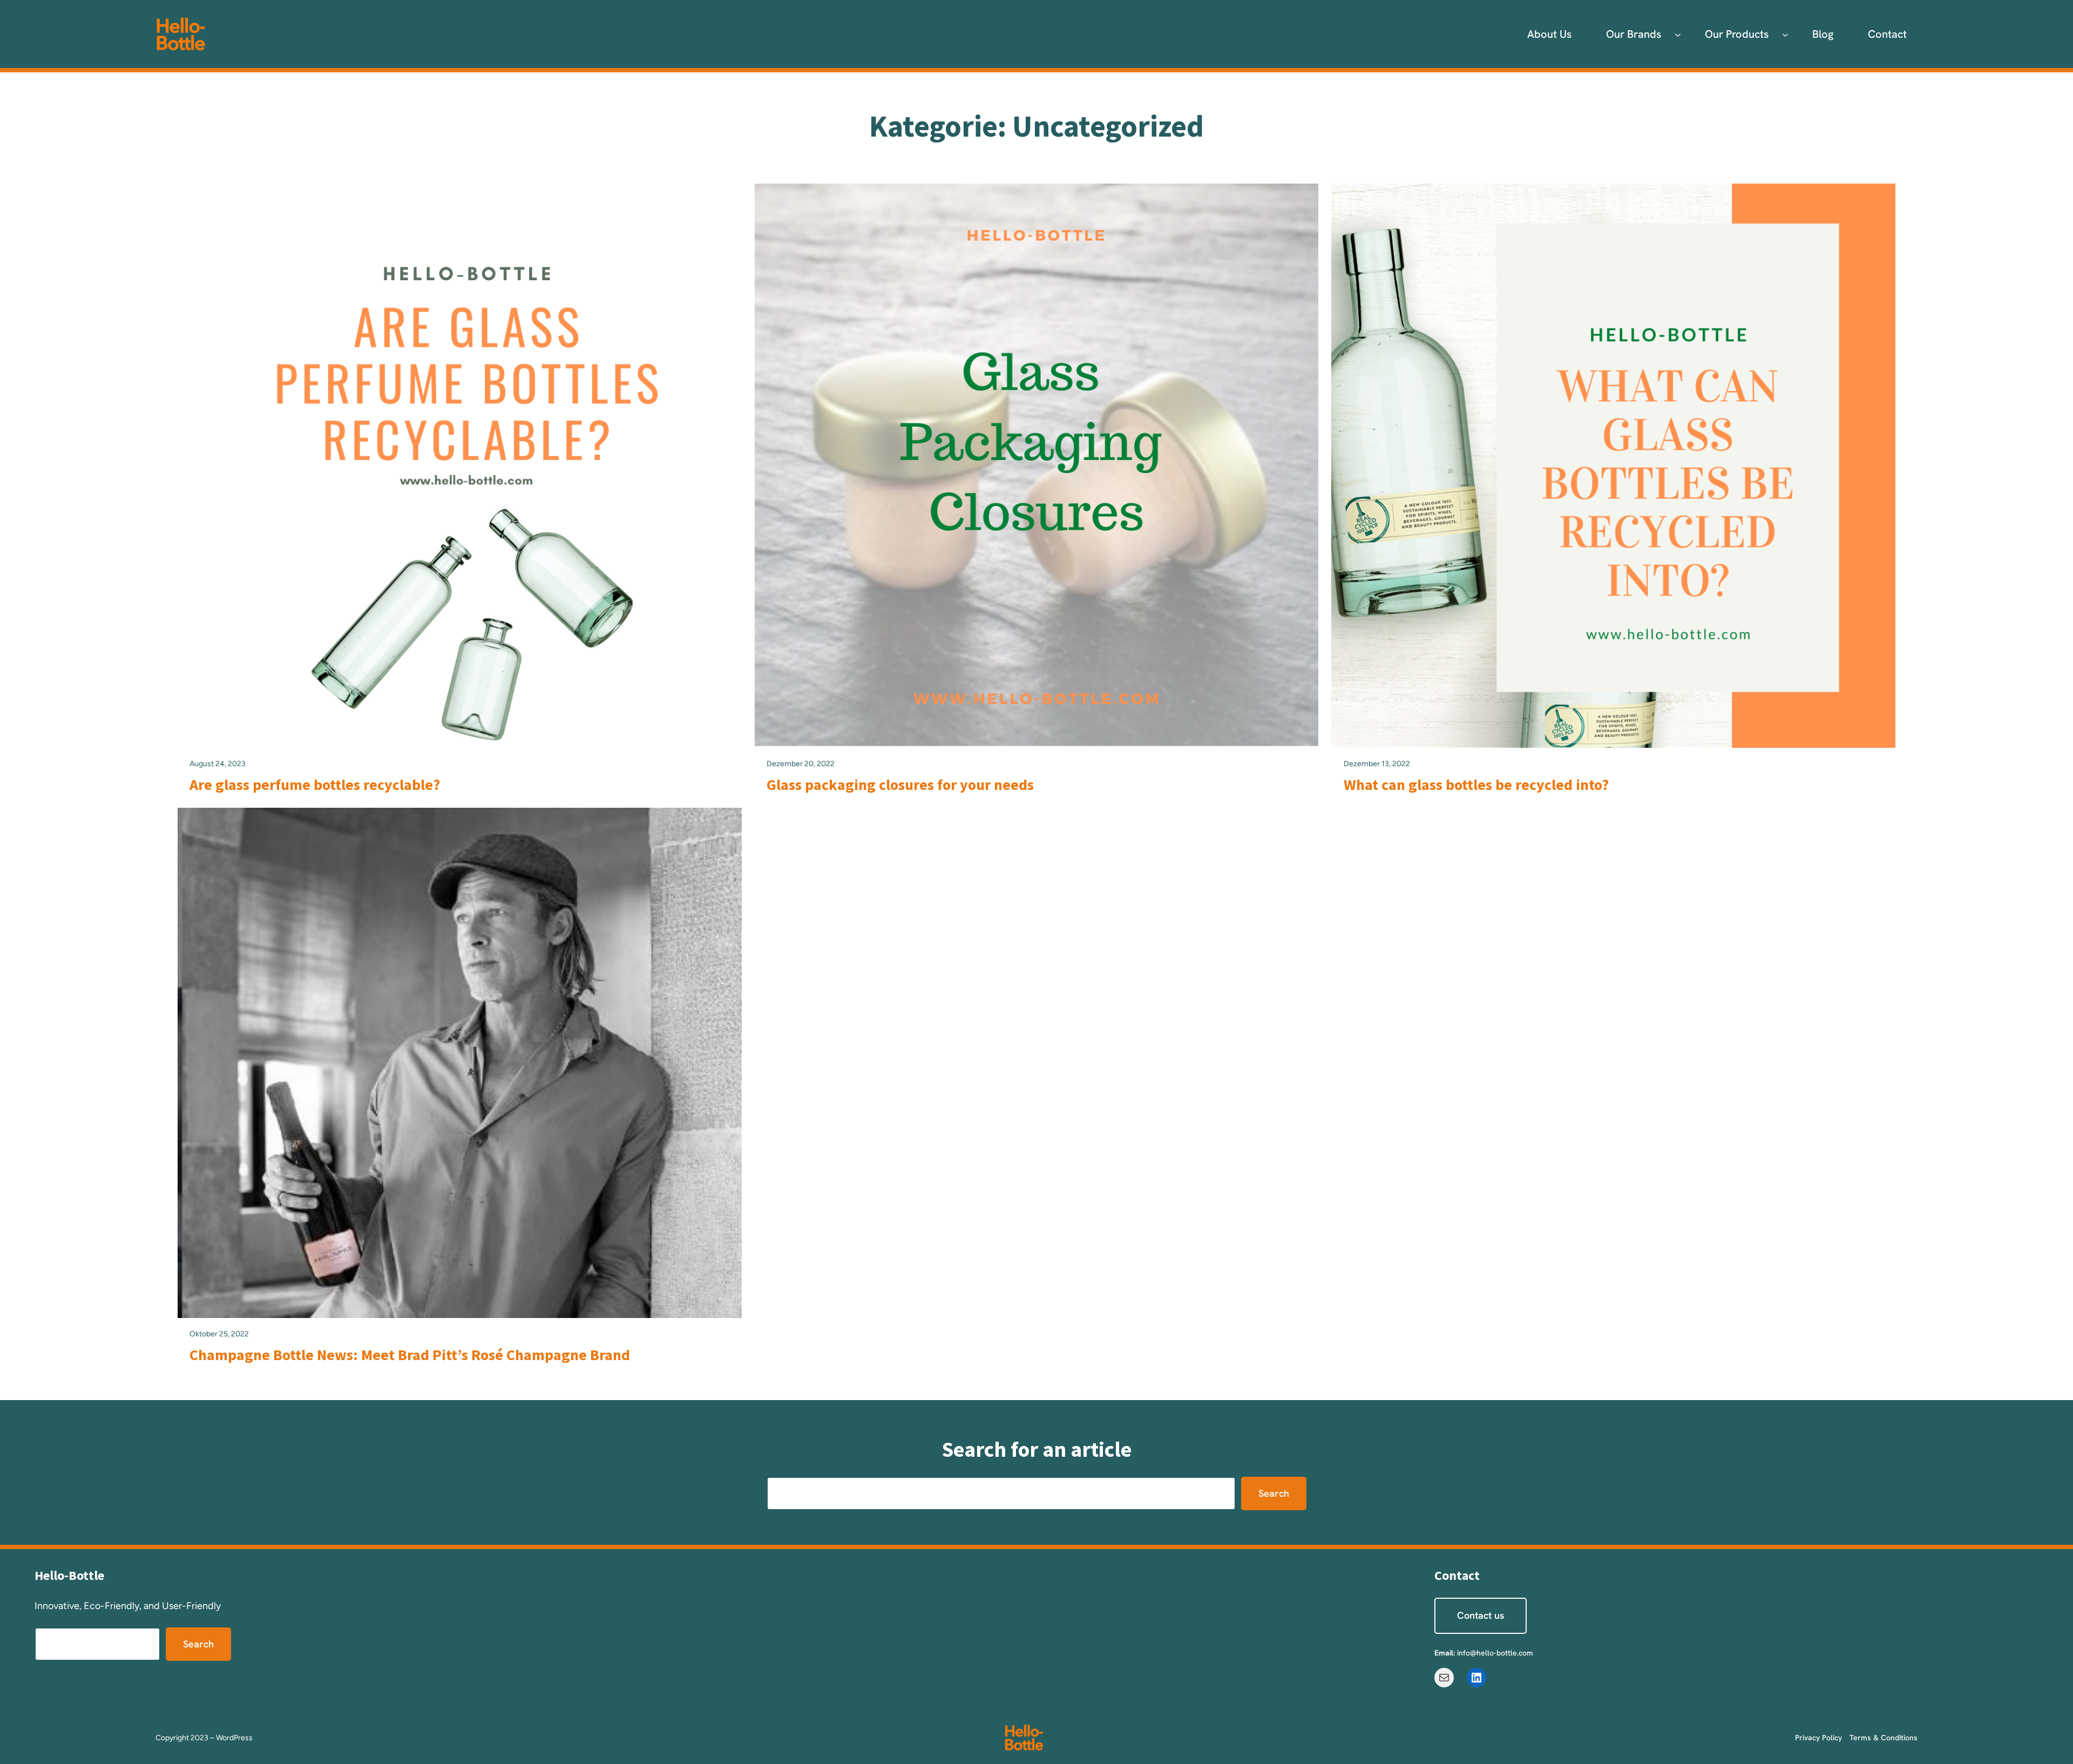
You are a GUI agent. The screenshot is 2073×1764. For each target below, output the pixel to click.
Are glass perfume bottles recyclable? (315, 785)
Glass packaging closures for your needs (900, 785)
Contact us (1481, 1615)
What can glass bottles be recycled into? (1476, 785)
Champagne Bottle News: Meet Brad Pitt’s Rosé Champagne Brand (410, 1355)
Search (1274, 1493)
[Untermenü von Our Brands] (1678, 34)
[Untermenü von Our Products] (1785, 34)
